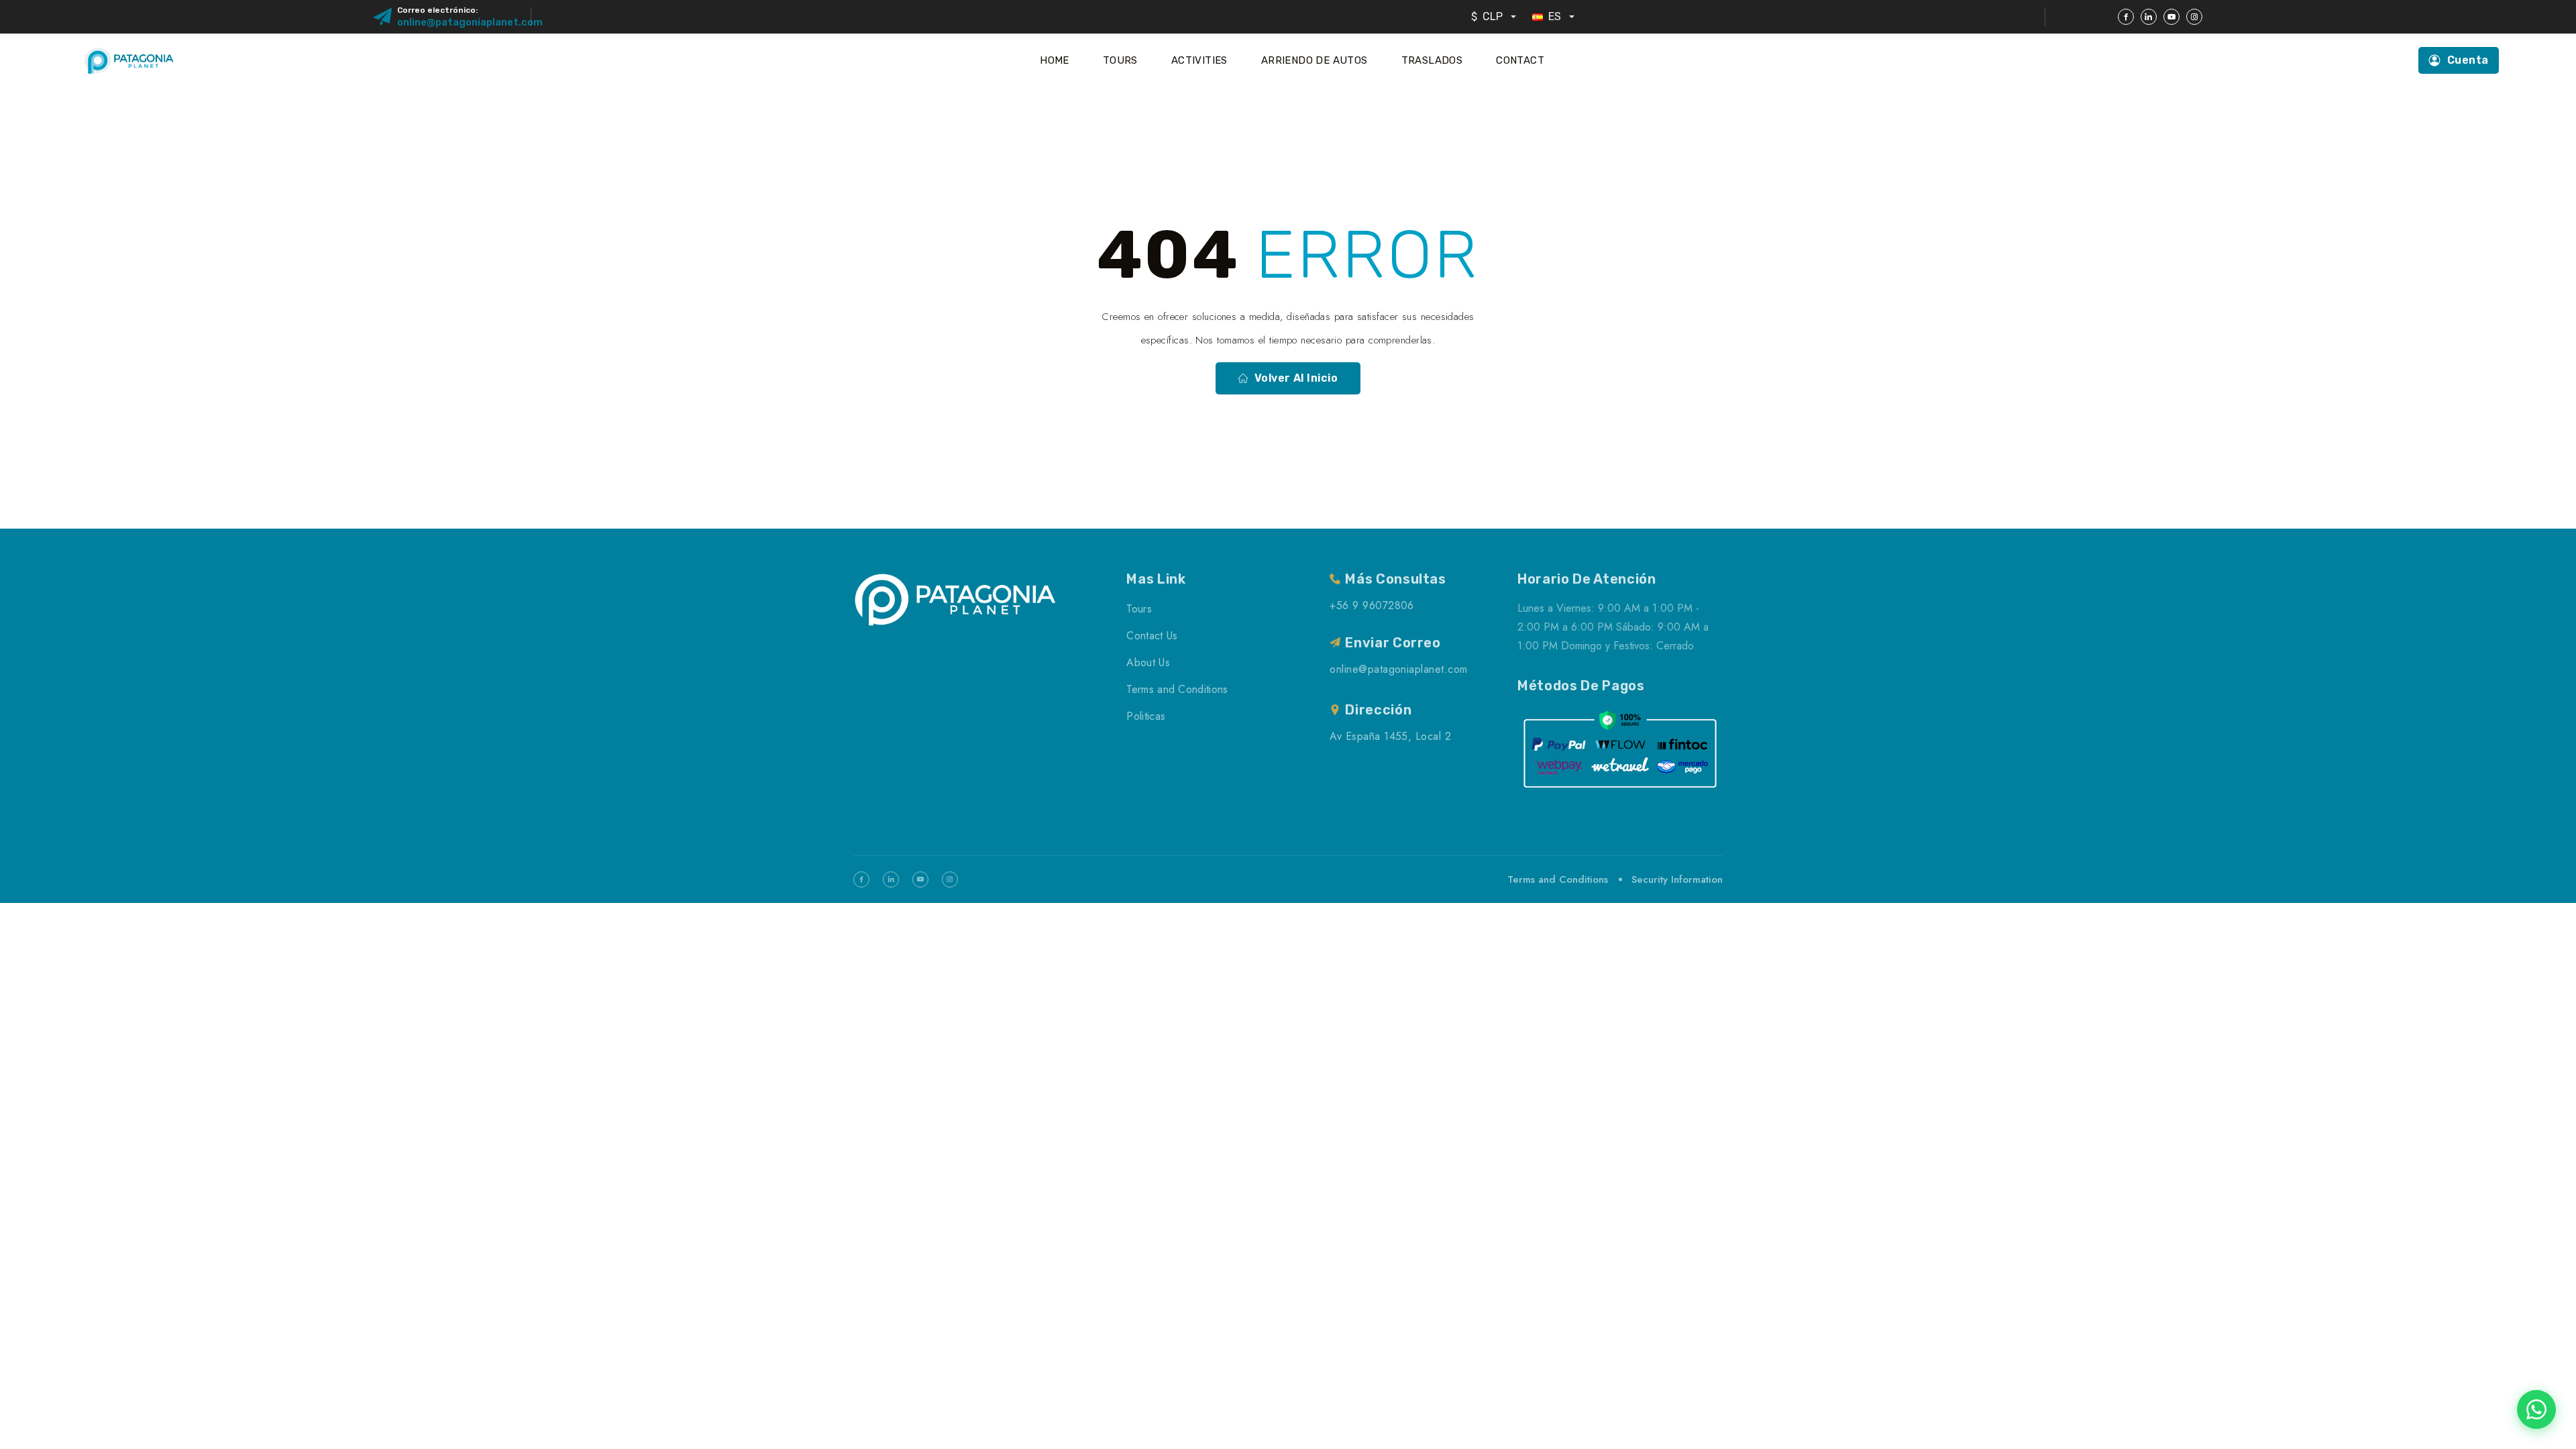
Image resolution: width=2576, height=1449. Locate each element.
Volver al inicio (1296, 378)
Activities (1199, 60)
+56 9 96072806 (1372, 605)
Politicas (1146, 716)
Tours (1120, 60)
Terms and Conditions (1177, 689)
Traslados (1432, 60)
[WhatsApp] (2536, 1409)
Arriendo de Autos (1314, 60)
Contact (1520, 60)
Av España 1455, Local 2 (1390, 736)
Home (1055, 60)
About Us (1148, 662)
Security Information (1677, 879)
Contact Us (1152, 636)
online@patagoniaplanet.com (470, 22)
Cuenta (2468, 60)
